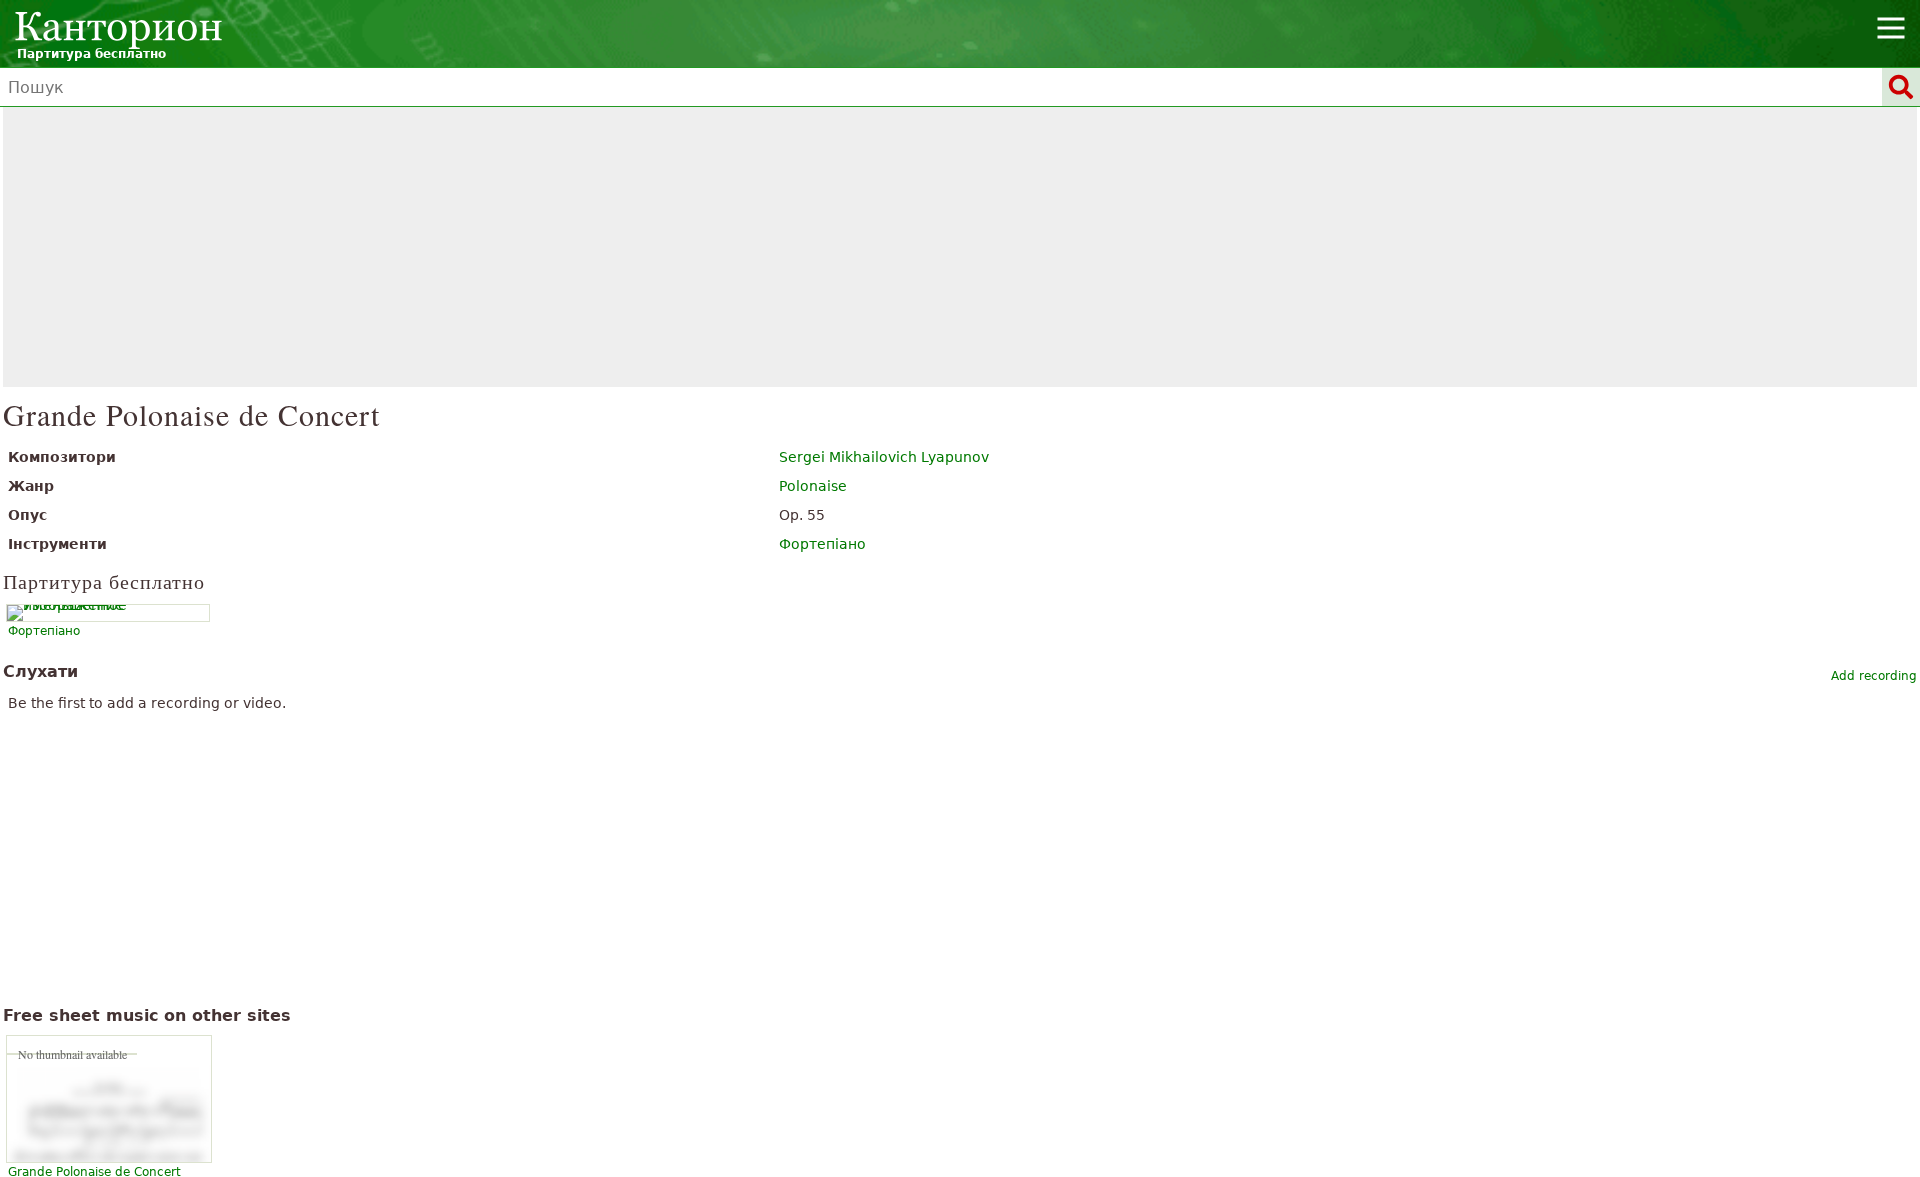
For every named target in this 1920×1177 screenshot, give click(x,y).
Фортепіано (822, 544)
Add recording (1874, 676)
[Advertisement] (960, 247)
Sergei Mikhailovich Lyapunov (884, 457)
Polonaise (813, 486)
